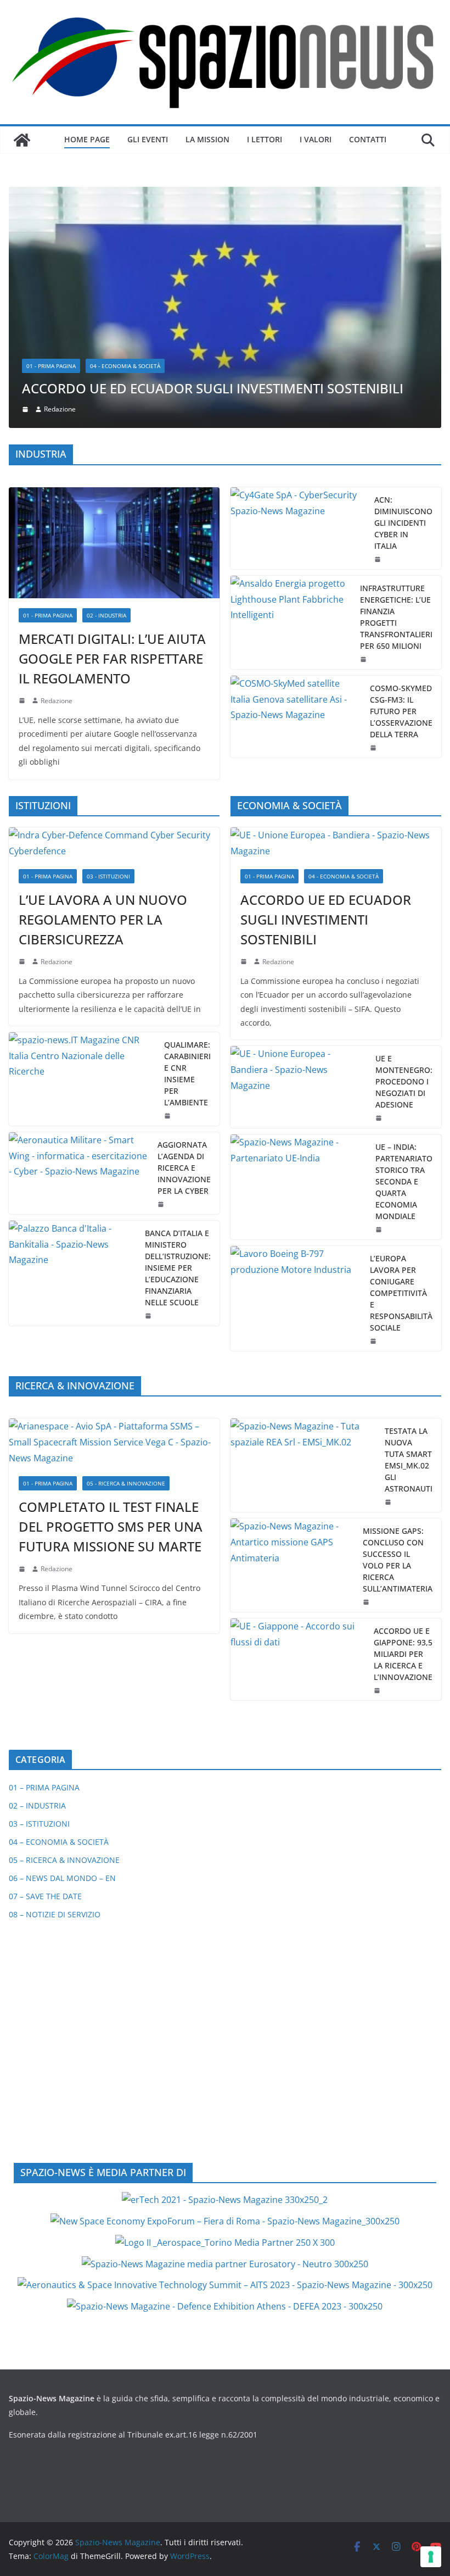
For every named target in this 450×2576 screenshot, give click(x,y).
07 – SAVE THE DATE (45, 1671)
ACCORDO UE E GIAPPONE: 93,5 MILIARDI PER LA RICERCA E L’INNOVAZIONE (403, 1429)
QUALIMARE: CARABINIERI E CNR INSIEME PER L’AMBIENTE (187, 848)
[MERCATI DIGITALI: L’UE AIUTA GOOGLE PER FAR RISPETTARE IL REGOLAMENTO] (114, 317)
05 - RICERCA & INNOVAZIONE (126, 1258)
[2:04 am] (364, 433)
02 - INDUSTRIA (106, 390)
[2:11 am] (367, 1377)
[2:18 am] (23, 475)
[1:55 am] (374, 522)
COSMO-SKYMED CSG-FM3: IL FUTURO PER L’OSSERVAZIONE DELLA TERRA (401, 485)
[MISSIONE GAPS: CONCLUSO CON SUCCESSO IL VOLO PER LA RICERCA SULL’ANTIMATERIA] (292, 1340)
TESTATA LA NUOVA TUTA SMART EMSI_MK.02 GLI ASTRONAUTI (409, 1234)
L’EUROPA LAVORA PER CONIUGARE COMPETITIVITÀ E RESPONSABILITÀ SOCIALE (401, 1067)
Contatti (368, 139)
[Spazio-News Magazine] (22, 140)
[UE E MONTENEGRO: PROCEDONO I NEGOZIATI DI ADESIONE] (299, 861)
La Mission (207, 139)
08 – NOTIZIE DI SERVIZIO (55, 1689)
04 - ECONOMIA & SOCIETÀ (344, 650)
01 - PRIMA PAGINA (48, 390)
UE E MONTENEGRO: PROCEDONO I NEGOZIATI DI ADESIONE (404, 856)
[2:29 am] (168, 890)
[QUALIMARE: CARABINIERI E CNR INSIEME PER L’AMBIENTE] (82, 853)
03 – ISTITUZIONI (39, 1598)
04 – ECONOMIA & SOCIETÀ (59, 1617)
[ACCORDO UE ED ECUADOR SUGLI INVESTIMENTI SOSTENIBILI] (336, 618)
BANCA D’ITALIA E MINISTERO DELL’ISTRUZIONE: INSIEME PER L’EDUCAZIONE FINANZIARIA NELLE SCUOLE (178, 1042)
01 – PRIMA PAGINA (44, 1562)
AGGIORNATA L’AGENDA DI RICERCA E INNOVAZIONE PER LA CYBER (184, 942)
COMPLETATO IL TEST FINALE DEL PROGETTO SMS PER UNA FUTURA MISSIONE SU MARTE (111, 1301)
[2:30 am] (380, 1004)
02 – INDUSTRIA (37, 1580)
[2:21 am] (389, 1277)
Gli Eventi (148, 139)
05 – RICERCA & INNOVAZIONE (64, 1635)
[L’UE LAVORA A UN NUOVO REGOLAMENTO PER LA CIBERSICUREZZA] (114, 618)
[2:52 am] (378, 1465)
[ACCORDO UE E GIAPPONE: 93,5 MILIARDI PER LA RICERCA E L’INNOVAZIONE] (298, 1434)
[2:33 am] (245, 736)
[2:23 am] (374, 1115)
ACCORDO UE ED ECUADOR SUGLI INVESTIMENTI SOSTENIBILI (326, 694)
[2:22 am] (23, 1343)
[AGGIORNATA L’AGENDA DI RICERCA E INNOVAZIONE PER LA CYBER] (79, 947)
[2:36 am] (379, 333)
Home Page (87, 139)
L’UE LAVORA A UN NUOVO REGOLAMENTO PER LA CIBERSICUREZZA (103, 694)
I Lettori (265, 139)
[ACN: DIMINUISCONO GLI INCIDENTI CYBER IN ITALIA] (298, 302)
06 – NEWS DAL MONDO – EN (62, 1653)
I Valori (316, 139)
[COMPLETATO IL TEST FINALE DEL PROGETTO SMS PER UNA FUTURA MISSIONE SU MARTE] (114, 1217)
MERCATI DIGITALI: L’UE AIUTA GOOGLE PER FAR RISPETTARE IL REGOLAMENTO (112, 433)
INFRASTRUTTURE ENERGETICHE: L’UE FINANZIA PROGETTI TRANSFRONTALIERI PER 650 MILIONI (396, 391)
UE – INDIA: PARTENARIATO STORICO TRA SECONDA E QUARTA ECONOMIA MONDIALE (404, 956)
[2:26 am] (162, 978)
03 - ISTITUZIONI (108, 650)
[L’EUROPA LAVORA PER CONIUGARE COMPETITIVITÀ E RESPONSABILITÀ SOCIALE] (296, 1073)
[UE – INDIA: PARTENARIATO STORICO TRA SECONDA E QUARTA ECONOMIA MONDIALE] (299, 961)
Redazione (57, 475)
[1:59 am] (380, 892)
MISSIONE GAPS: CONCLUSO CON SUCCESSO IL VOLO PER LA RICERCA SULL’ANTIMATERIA (398, 1334)
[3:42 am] (23, 736)
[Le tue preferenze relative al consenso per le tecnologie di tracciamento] (431, 2557)
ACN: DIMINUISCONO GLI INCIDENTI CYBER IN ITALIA (403, 297)
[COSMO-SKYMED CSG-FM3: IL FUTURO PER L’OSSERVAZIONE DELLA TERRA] (296, 491)
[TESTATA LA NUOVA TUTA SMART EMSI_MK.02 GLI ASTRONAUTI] (303, 1240)
